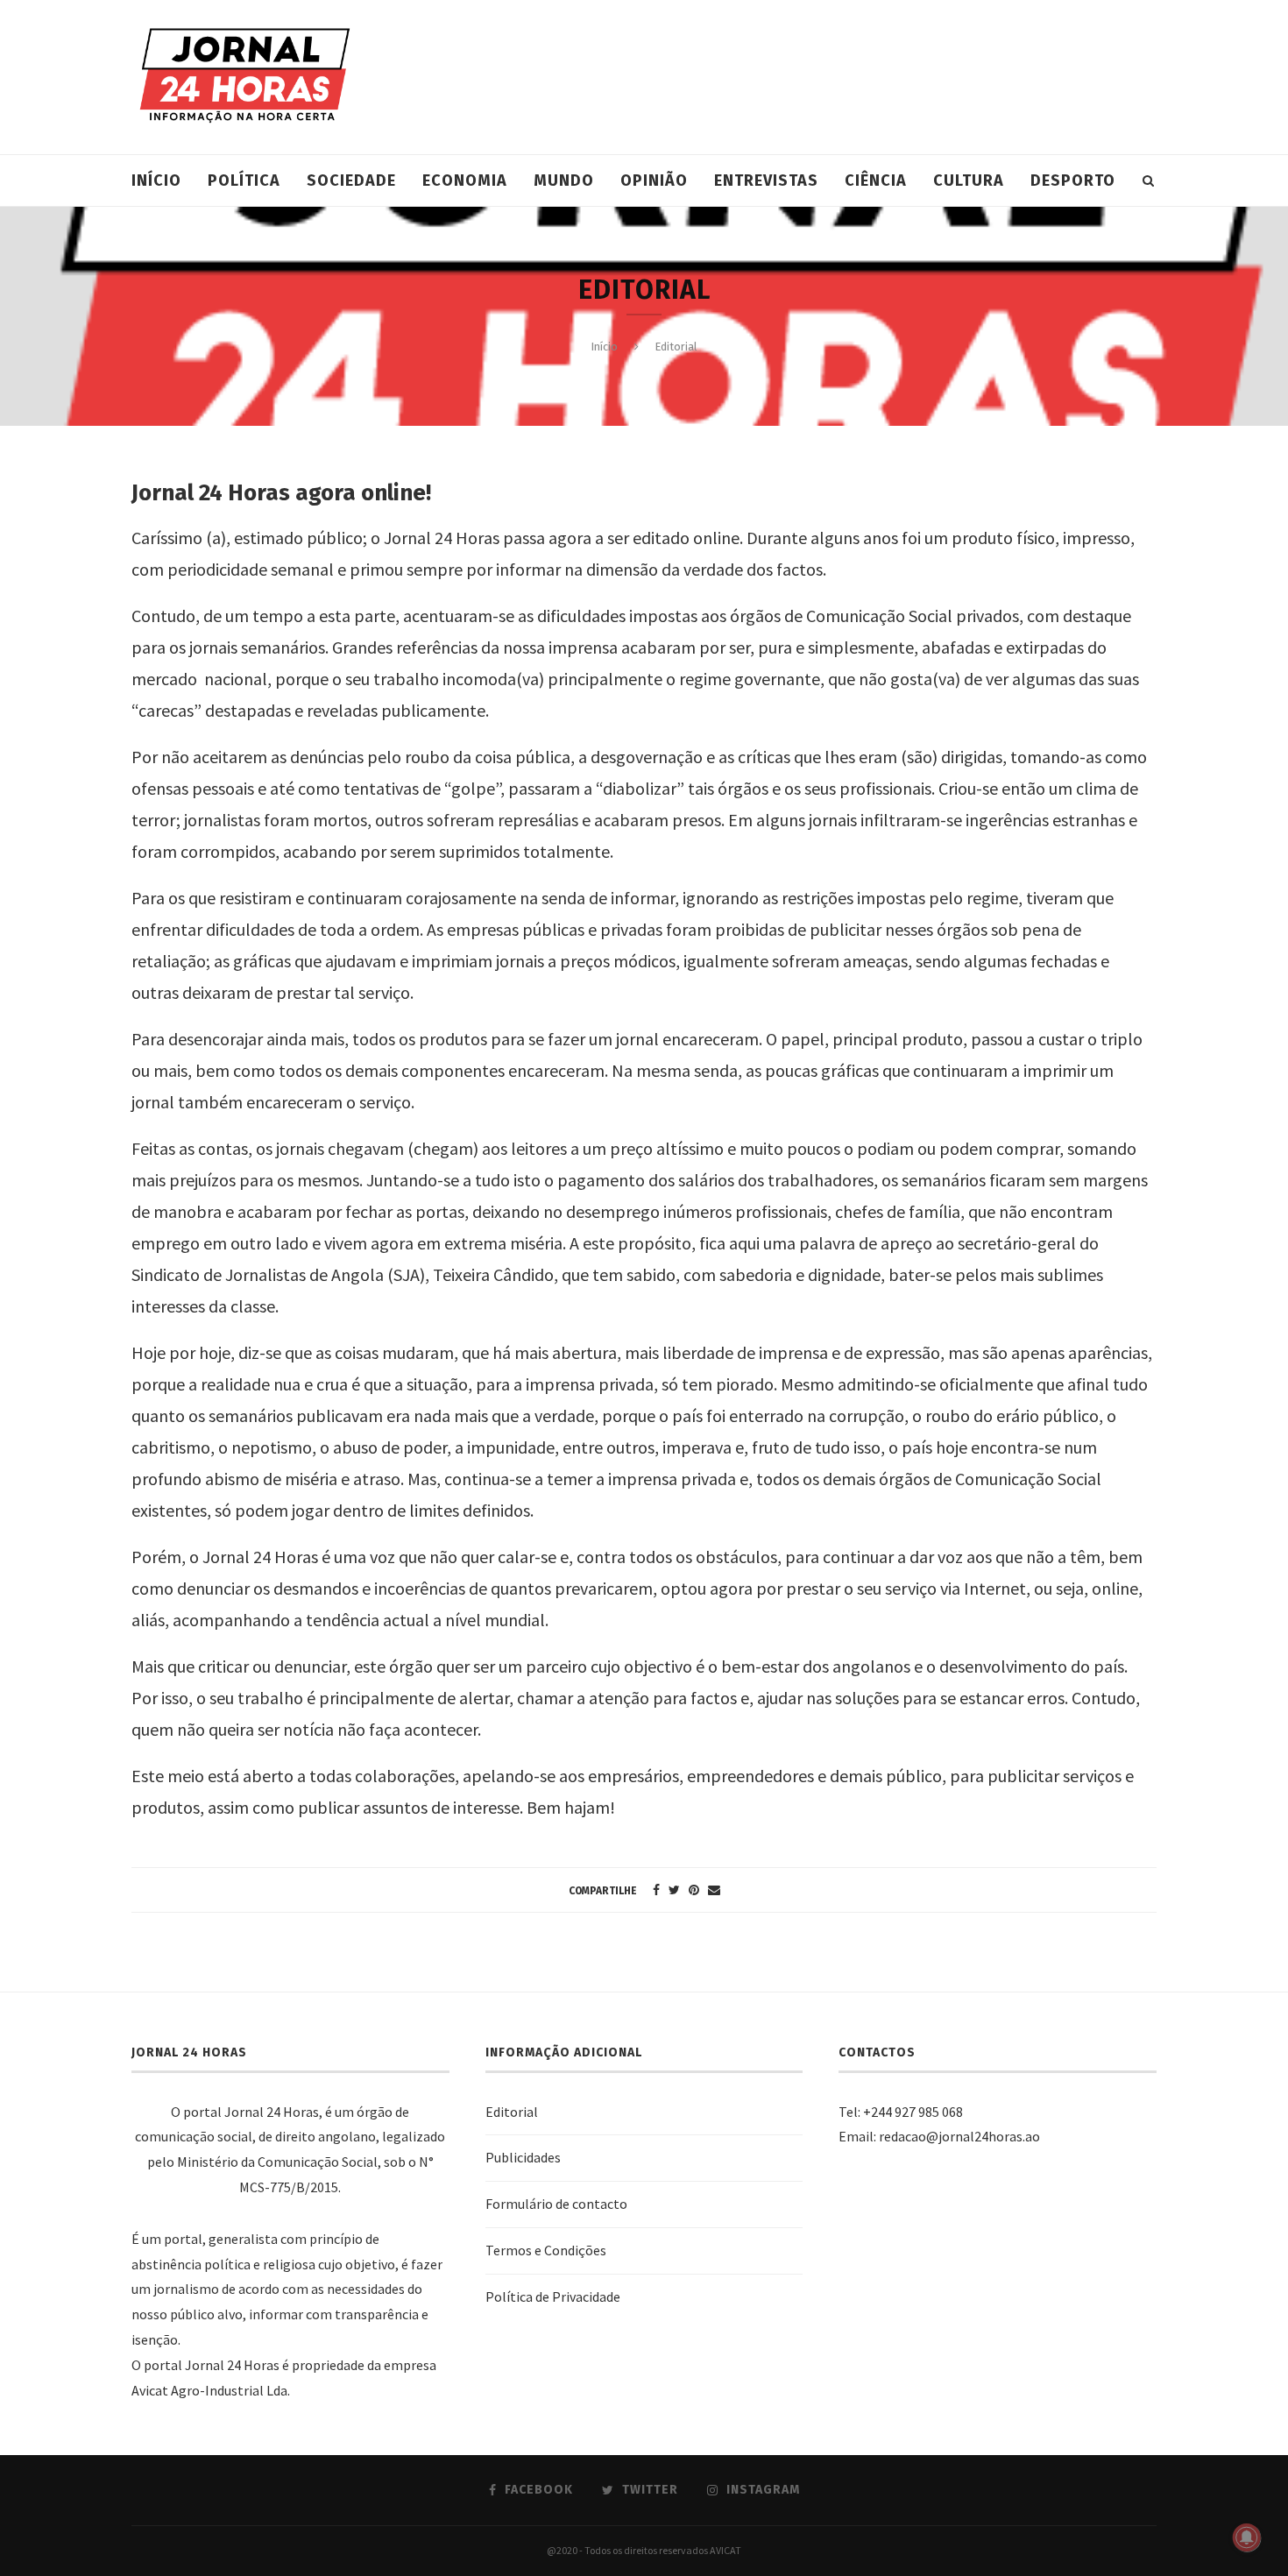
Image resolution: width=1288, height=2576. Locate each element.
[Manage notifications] (1247, 2537)
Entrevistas (766, 180)
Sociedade (351, 180)
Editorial (512, 2112)
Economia (465, 180)
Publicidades (523, 2157)
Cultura (969, 180)
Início (156, 180)
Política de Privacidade (553, 2296)
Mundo (564, 180)
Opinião (654, 180)
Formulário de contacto (556, 2204)
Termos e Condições (546, 2250)
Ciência (876, 180)
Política (244, 180)
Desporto (1073, 180)
